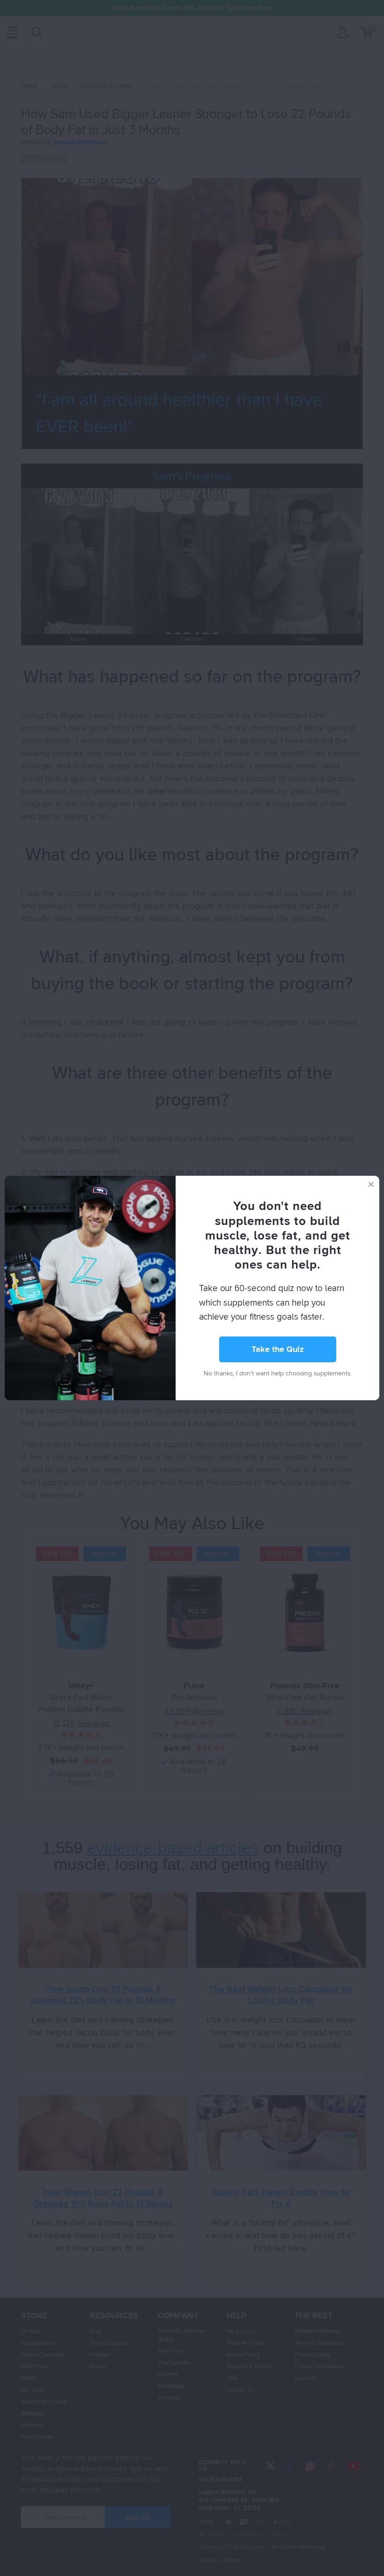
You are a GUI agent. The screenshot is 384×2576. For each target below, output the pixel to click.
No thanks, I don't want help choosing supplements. (278, 1374)
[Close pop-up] (371, 1184)
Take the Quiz (278, 1350)
